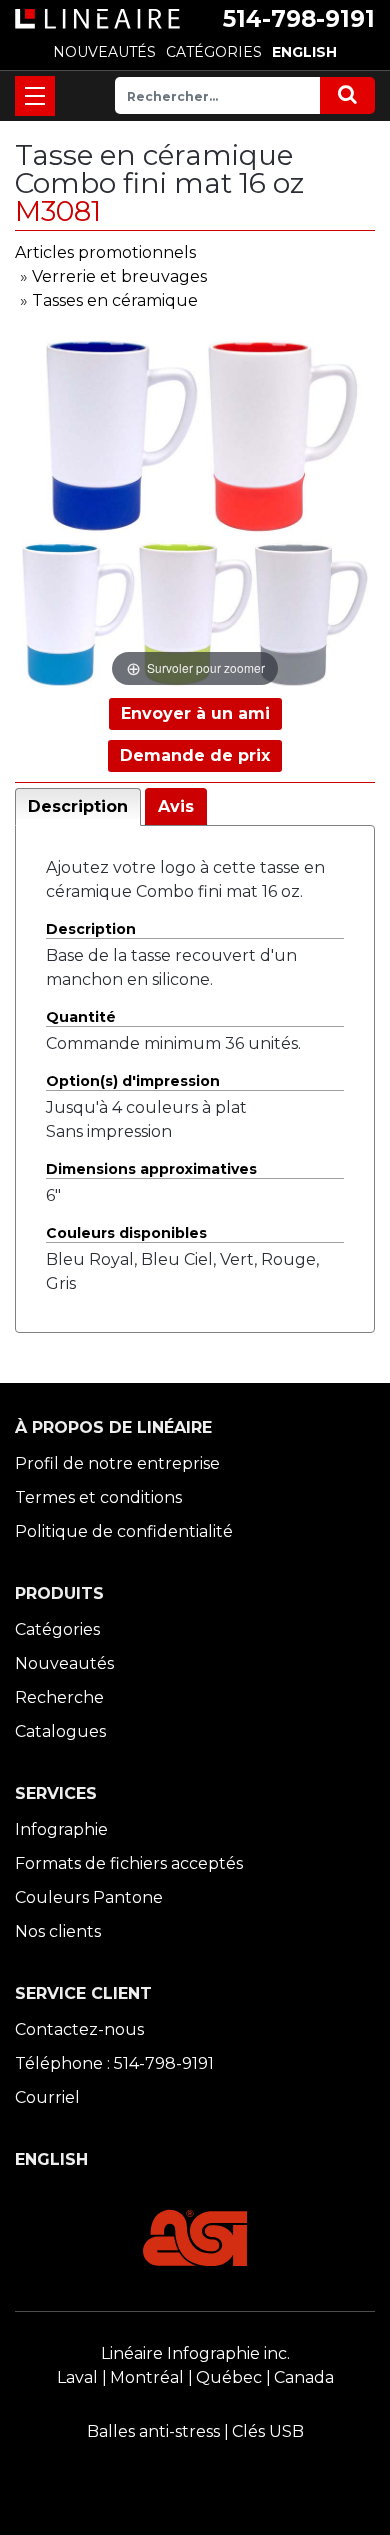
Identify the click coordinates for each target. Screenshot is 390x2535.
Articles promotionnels (105, 252)
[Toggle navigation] (35, 96)
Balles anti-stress (153, 2431)
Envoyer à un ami (195, 713)
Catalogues (60, 1731)
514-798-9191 (299, 19)
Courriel (47, 2097)
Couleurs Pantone (89, 1897)
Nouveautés (64, 1663)
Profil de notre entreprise (117, 1463)
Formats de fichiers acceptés (129, 1863)
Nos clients (58, 1931)
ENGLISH (304, 52)
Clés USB (268, 2431)
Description (78, 806)
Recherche (59, 1697)
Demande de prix (195, 755)
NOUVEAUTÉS (104, 52)
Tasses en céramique (115, 300)
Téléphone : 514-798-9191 (114, 2063)
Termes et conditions (98, 1497)
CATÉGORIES (214, 52)
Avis (176, 806)
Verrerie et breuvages (119, 276)
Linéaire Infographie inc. (195, 2353)
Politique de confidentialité (124, 1531)
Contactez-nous (79, 2029)
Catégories (57, 1629)
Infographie (61, 1829)
